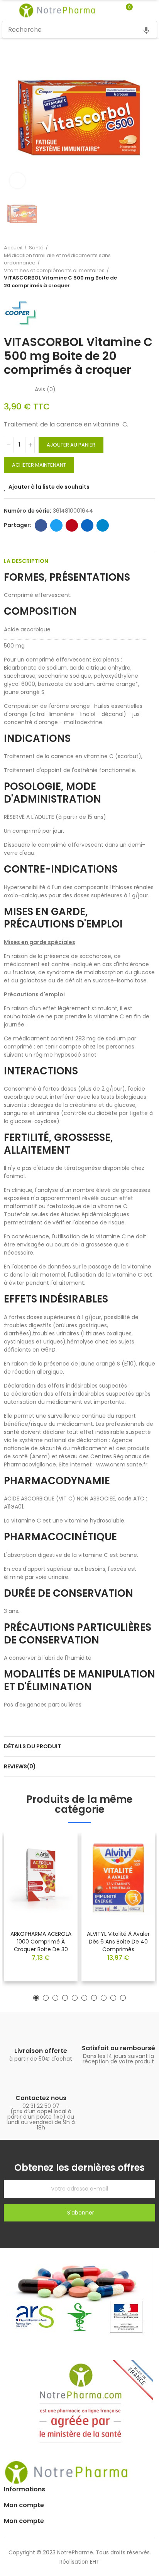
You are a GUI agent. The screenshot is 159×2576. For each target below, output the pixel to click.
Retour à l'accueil (140, 267)
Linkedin (87, 525)
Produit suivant (149, 267)
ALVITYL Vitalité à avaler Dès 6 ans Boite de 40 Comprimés (118, 1942)
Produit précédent (130, 267)
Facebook (41, 525)
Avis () (45, 389)
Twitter (56, 525)
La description (26, 561)
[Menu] (6, 10)
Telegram (103, 525)
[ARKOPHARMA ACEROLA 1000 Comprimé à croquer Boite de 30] (41, 1878)
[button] (36, 1998)
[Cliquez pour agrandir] (17, 181)
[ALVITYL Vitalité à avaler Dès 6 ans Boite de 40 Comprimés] (118, 1878)
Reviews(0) (20, 1766)
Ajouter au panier (71, 445)
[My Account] (140, 10)
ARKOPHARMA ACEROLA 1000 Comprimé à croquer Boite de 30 (41, 1942)
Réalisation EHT (79, 2562)
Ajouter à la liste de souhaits (49, 487)
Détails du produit (32, 1746)
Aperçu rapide (58, 1862)
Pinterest (72, 525)
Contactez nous (41, 2098)
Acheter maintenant (39, 465)
